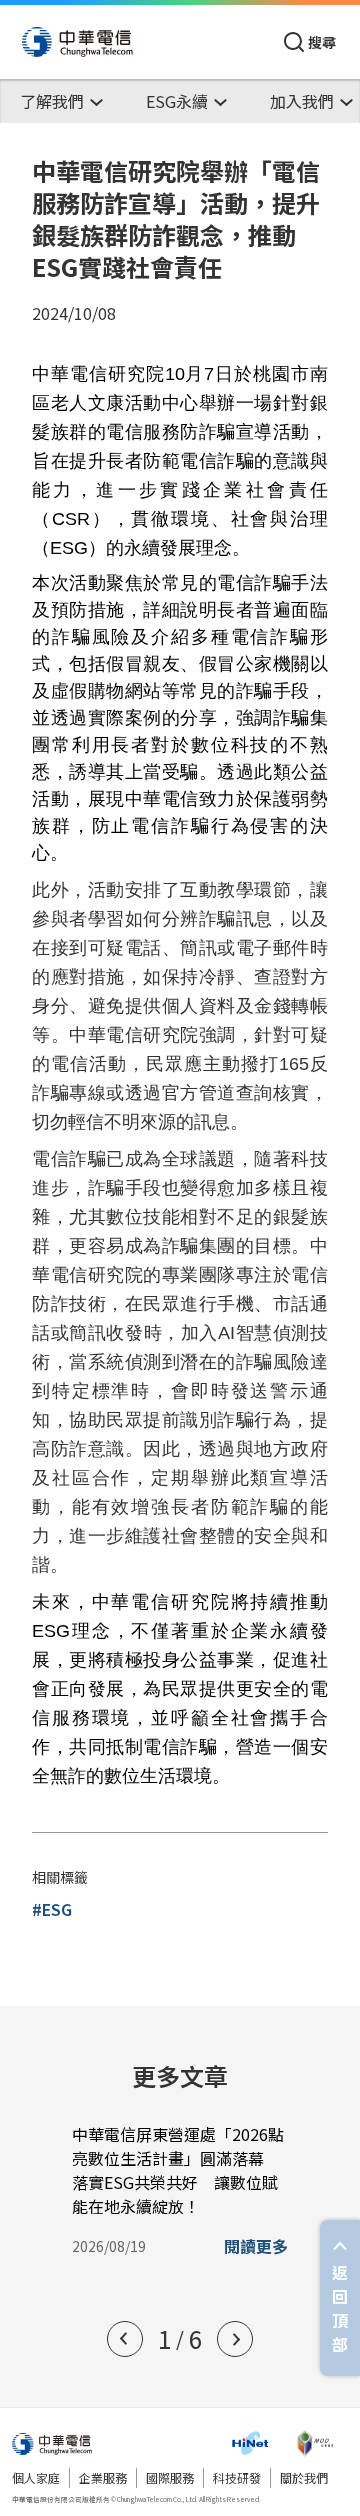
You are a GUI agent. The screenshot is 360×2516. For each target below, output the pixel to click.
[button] (125, 2339)
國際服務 (170, 2477)
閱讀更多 (256, 2246)
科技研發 (237, 2477)
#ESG (52, 1909)
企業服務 (103, 2477)
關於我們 (304, 2477)
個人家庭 (36, 2477)
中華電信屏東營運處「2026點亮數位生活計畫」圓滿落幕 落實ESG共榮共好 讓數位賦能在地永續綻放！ (178, 2170)
